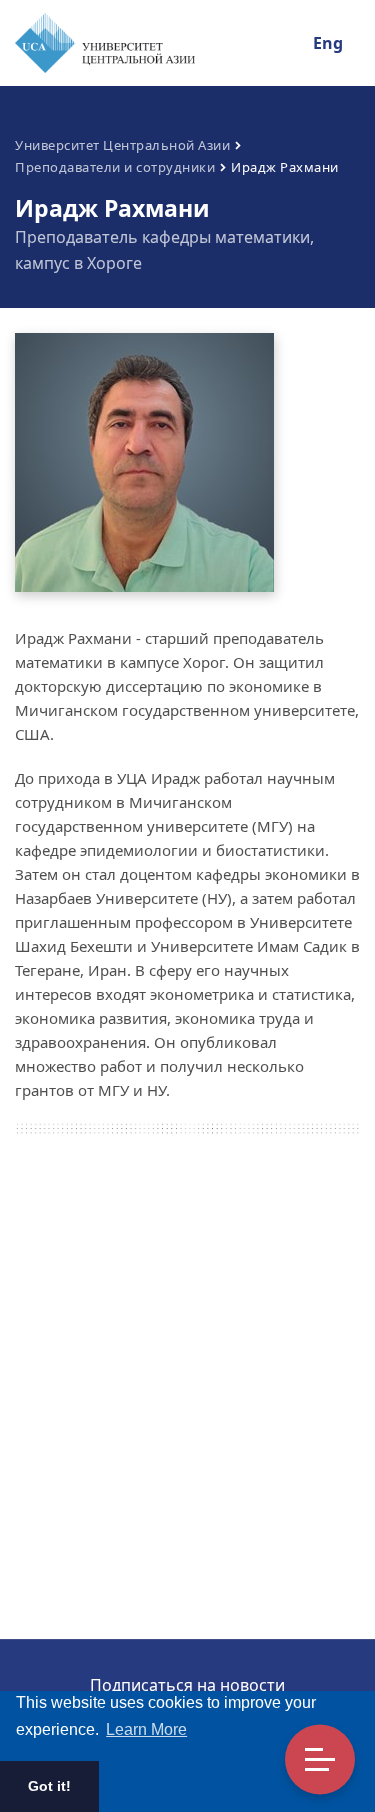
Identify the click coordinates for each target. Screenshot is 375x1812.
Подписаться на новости (187, 1685)
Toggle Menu (320, 1760)
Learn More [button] (146, 1729)
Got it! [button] (49, 1786)
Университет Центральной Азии (122, 145)
